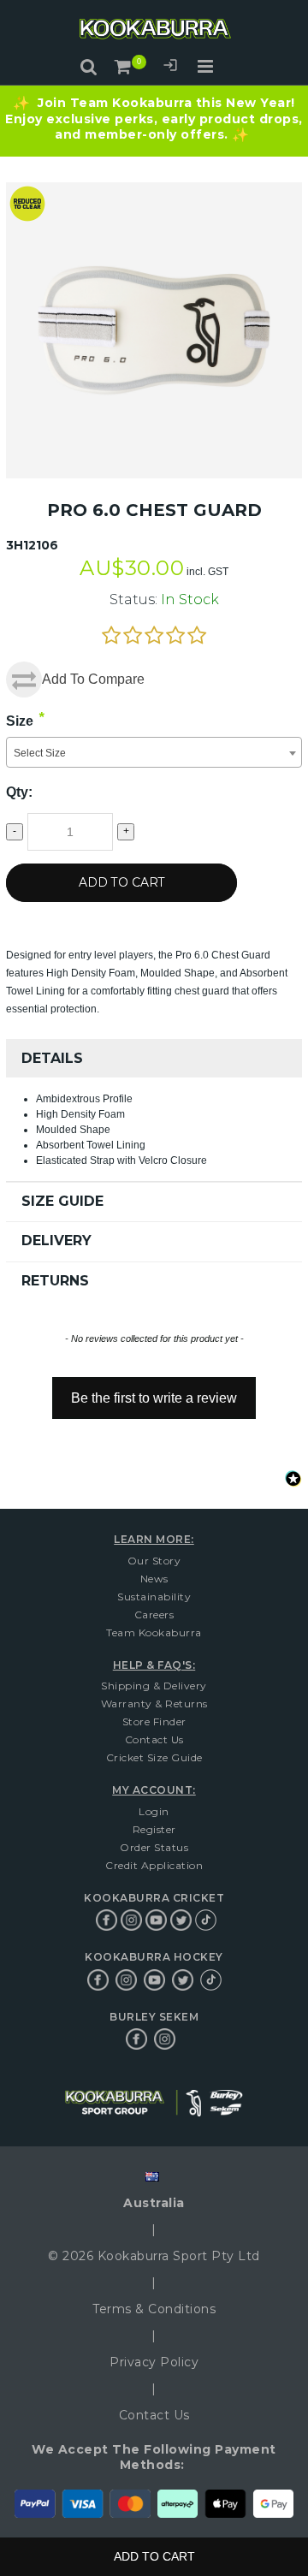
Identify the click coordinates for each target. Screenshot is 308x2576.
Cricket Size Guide (154, 1757)
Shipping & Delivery (154, 1686)
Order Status (154, 1847)
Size (20, 721)
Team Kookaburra (154, 1632)
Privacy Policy (154, 2362)
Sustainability (154, 1597)
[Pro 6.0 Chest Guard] (154, 190)
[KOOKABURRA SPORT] (154, 31)
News (154, 1579)
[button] (154, 1390)
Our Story (154, 1561)
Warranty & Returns (154, 1703)
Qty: (19, 792)
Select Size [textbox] (40, 753)
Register (154, 1829)
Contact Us (154, 1739)
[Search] (89, 67)
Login (170, 68)
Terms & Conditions (154, 2309)
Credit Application (154, 1865)
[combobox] (154, 752)
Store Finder (154, 1721)
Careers (154, 1614)
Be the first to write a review (154, 1398)
